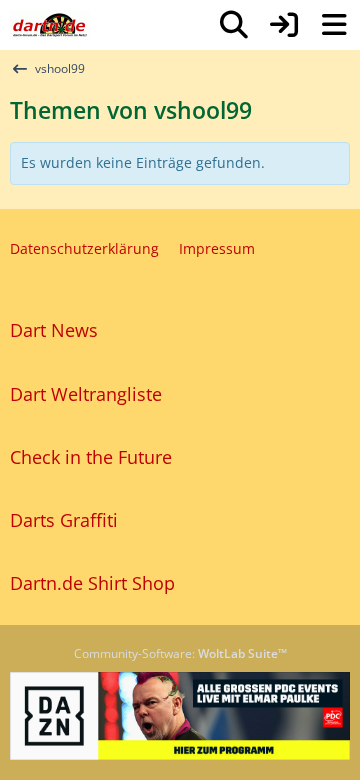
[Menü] (334, 25)
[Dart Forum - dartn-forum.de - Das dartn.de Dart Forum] (50, 25)
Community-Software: (180, 653)
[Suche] (234, 25)
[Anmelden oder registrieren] (284, 25)
